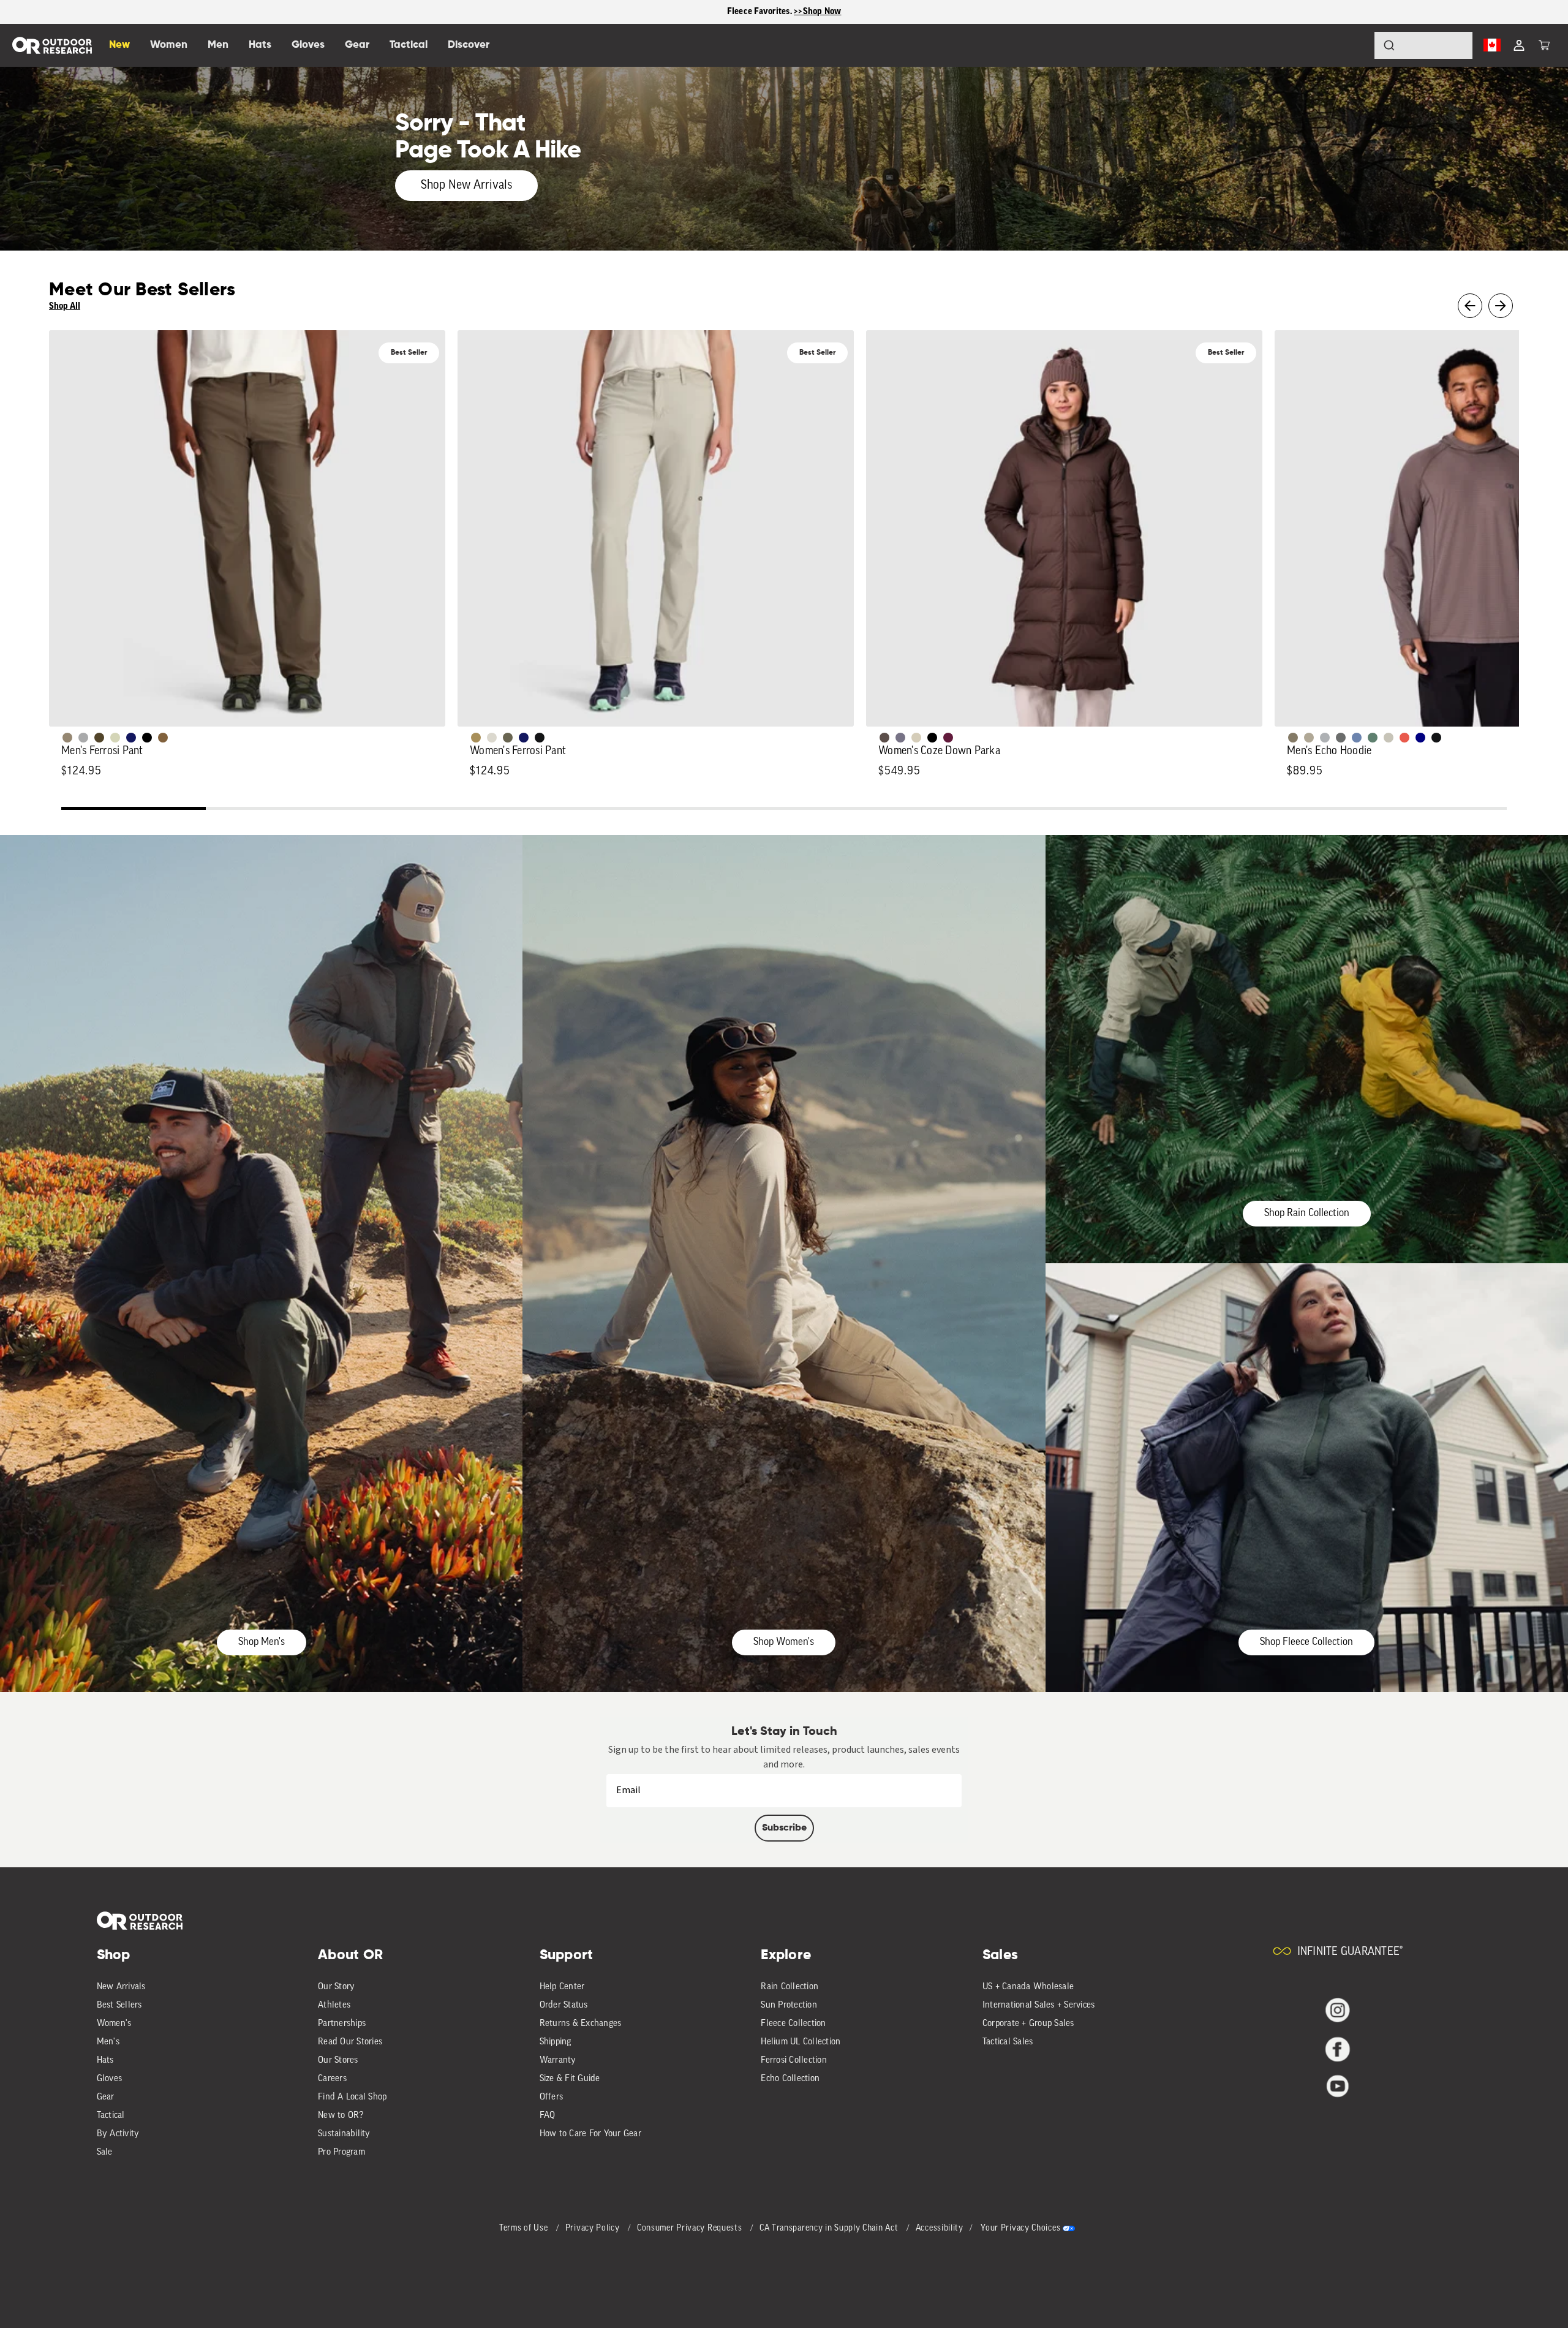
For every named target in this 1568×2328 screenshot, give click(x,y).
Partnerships (342, 2024)
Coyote (163, 738)
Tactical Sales (1008, 2042)
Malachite (1373, 738)
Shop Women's (784, 1642)
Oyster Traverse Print (1389, 738)
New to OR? (341, 2116)
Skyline (1357, 738)
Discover (469, 45)
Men (218, 45)
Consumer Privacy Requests (691, 2228)
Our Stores (338, 2061)
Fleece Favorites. (761, 11)
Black (540, 738)
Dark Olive (99, 738)
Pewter (83, 738)
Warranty (558, 2061)
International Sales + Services (1039, 2005)
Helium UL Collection (801, 2042)
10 (1434, 810)
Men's (108, 2042)
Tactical (111, 2116)
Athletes (334, 2005)
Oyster (916, 738)
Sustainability (344, 2134)
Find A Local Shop (352, 2097)
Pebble (1325, 738)
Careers (332, 2079)
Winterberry (948, 738)
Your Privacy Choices (1020, 2228)
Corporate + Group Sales (1028, 2024)
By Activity (118, 2134)
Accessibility (940, 2228)
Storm (1341, 738)
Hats (105, 2061)
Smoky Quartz (900, 738)
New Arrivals (121, 1987)
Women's (114, 2024)
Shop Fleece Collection (1306, 1642)
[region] (784, 12)
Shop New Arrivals (466, 186)
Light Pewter (492, 738)
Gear (106, 2097)
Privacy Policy (594, 2228)
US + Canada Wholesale (1028, 1987)
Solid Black (147, 738)
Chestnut (884, 738)
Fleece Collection (793, 2024)
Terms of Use (525, 2228)
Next (1501, 306)
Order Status (564, 2005)
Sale (105, 2152)
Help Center (562, 1987)
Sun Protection (789, 2005)
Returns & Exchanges (581, 2024)
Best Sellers (119, 2005)
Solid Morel (67, 738)
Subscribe (784, 1828)
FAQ (548, 2116)
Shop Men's (262, 1642)
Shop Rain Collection (1307, 1213)
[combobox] (1423, 45)
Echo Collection (790, 2079)
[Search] (1355, 45)
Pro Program (341, 2152)
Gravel (1293, 738)
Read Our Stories (350, 2042)
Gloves (110, 2079)
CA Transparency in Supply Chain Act (830, 2228)
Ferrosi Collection (794, 2061)
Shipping (556, 2042)
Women (169, 45)
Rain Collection (790, 1987)
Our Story (336, 1987)
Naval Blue (1420, 738)
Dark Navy (131, 738)
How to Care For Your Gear (590, 2134)
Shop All (65, 306)
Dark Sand (476, 738)
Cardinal (1404, 738)
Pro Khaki (115, 738)
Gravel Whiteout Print (1309, 738)
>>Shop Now (818, 11)
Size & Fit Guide (570, 2079)
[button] (1544, 45)
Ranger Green (508, 738)
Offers (552, 2097)
